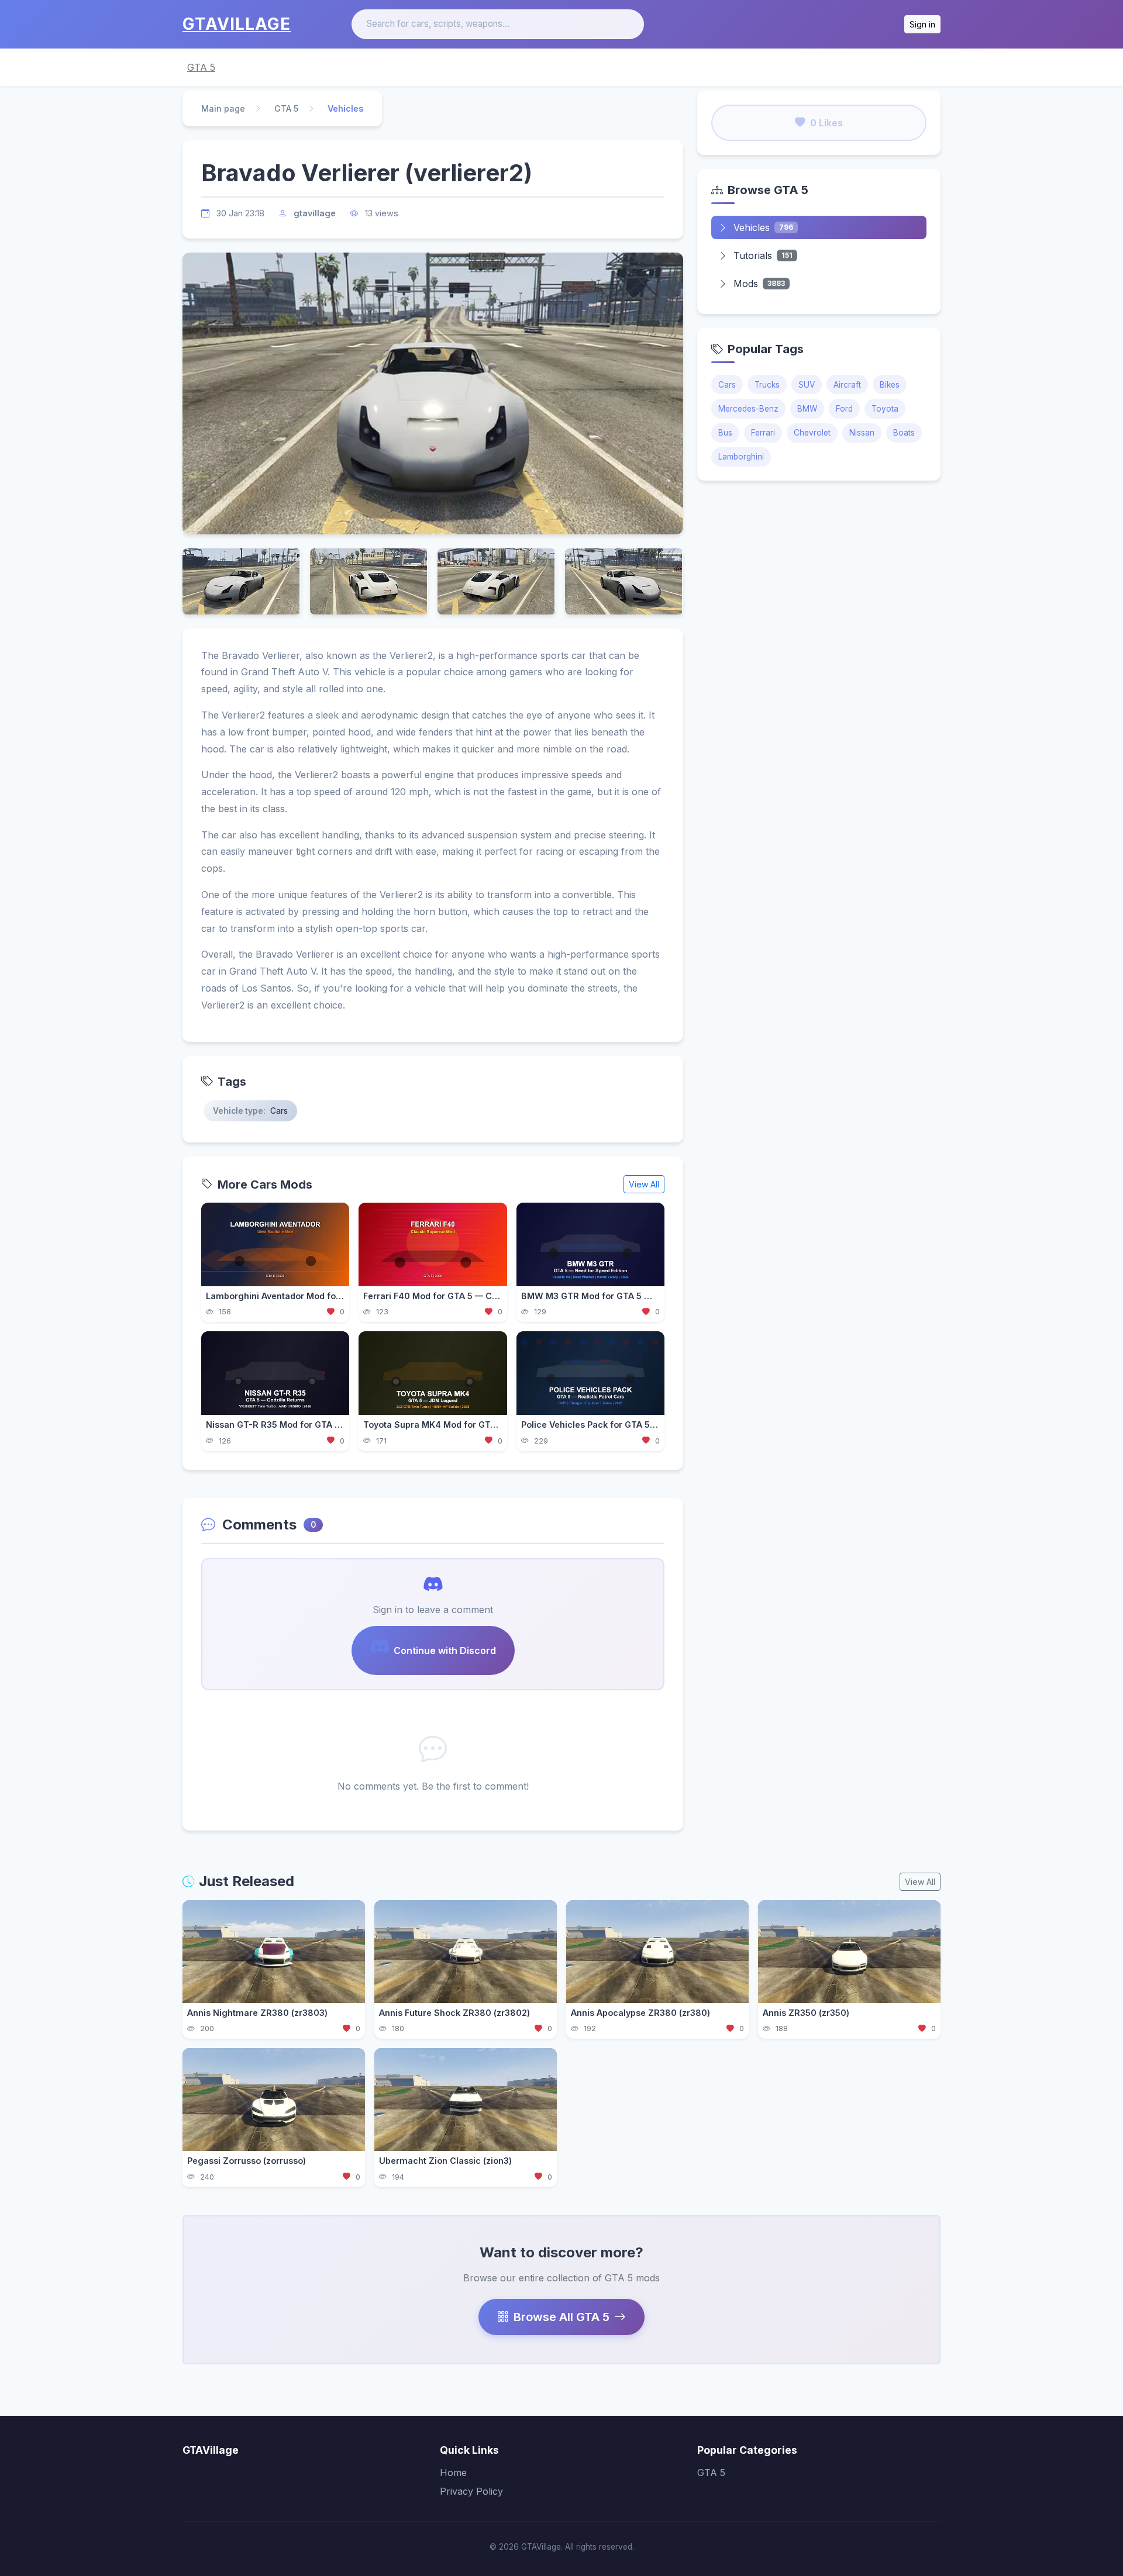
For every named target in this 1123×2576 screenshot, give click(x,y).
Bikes (890, 385)
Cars (727, 385)
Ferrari (763, 433)
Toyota (885, 409)
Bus (725, 433)
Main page (223, 108)
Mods (759, 284)
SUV (807, 385)
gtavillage (315, 213)
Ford (844, 409)
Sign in (922, 24)
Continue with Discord (445, 1650)
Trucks (767, 385)
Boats (904, 433)
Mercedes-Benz (748, 409)
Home (453, 2473)
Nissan (862, 433)
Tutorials (763, 255)
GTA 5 (201, 67)
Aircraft (847, 385)
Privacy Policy (471, 2491)
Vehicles (763, 227)
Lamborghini (741, 457)
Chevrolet (812, 433)
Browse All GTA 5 (561, 2317)
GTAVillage (237, 24)
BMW (807, 409)
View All (644, 1184)
